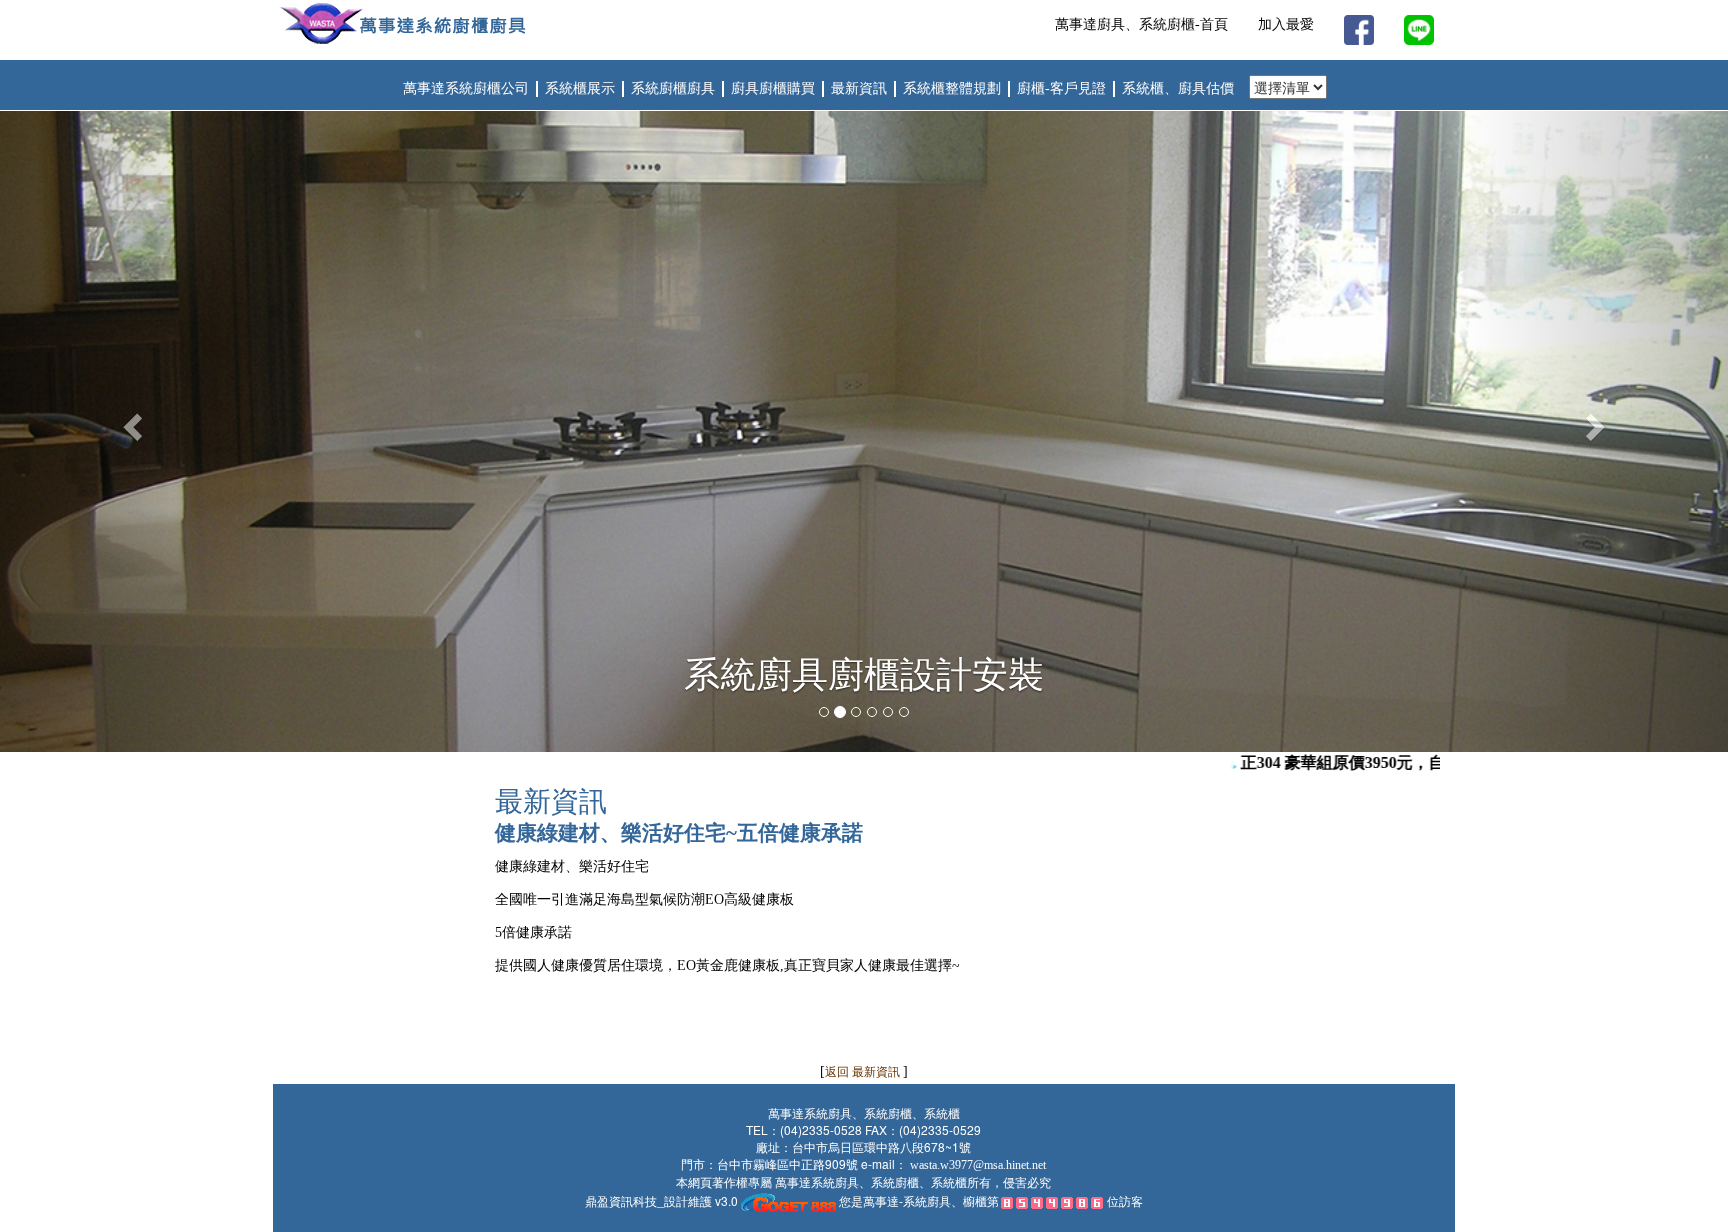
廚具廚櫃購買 (775, 88)
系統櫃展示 (580, 88)
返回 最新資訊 (864, 1072)
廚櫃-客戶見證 (1063, 88)
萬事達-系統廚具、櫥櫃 (925, 1200)
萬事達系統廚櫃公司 (466, 88)
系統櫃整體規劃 (954, 88)
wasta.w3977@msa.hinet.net (978, 1165)
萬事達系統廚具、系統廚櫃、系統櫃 (869, 1183)
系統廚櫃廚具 (675, 88)
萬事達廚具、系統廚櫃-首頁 (1141, 24)
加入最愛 (1286, 24)
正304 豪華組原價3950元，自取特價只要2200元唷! (1394, 762)
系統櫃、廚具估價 (1178, 88)
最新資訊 (861, 88)
